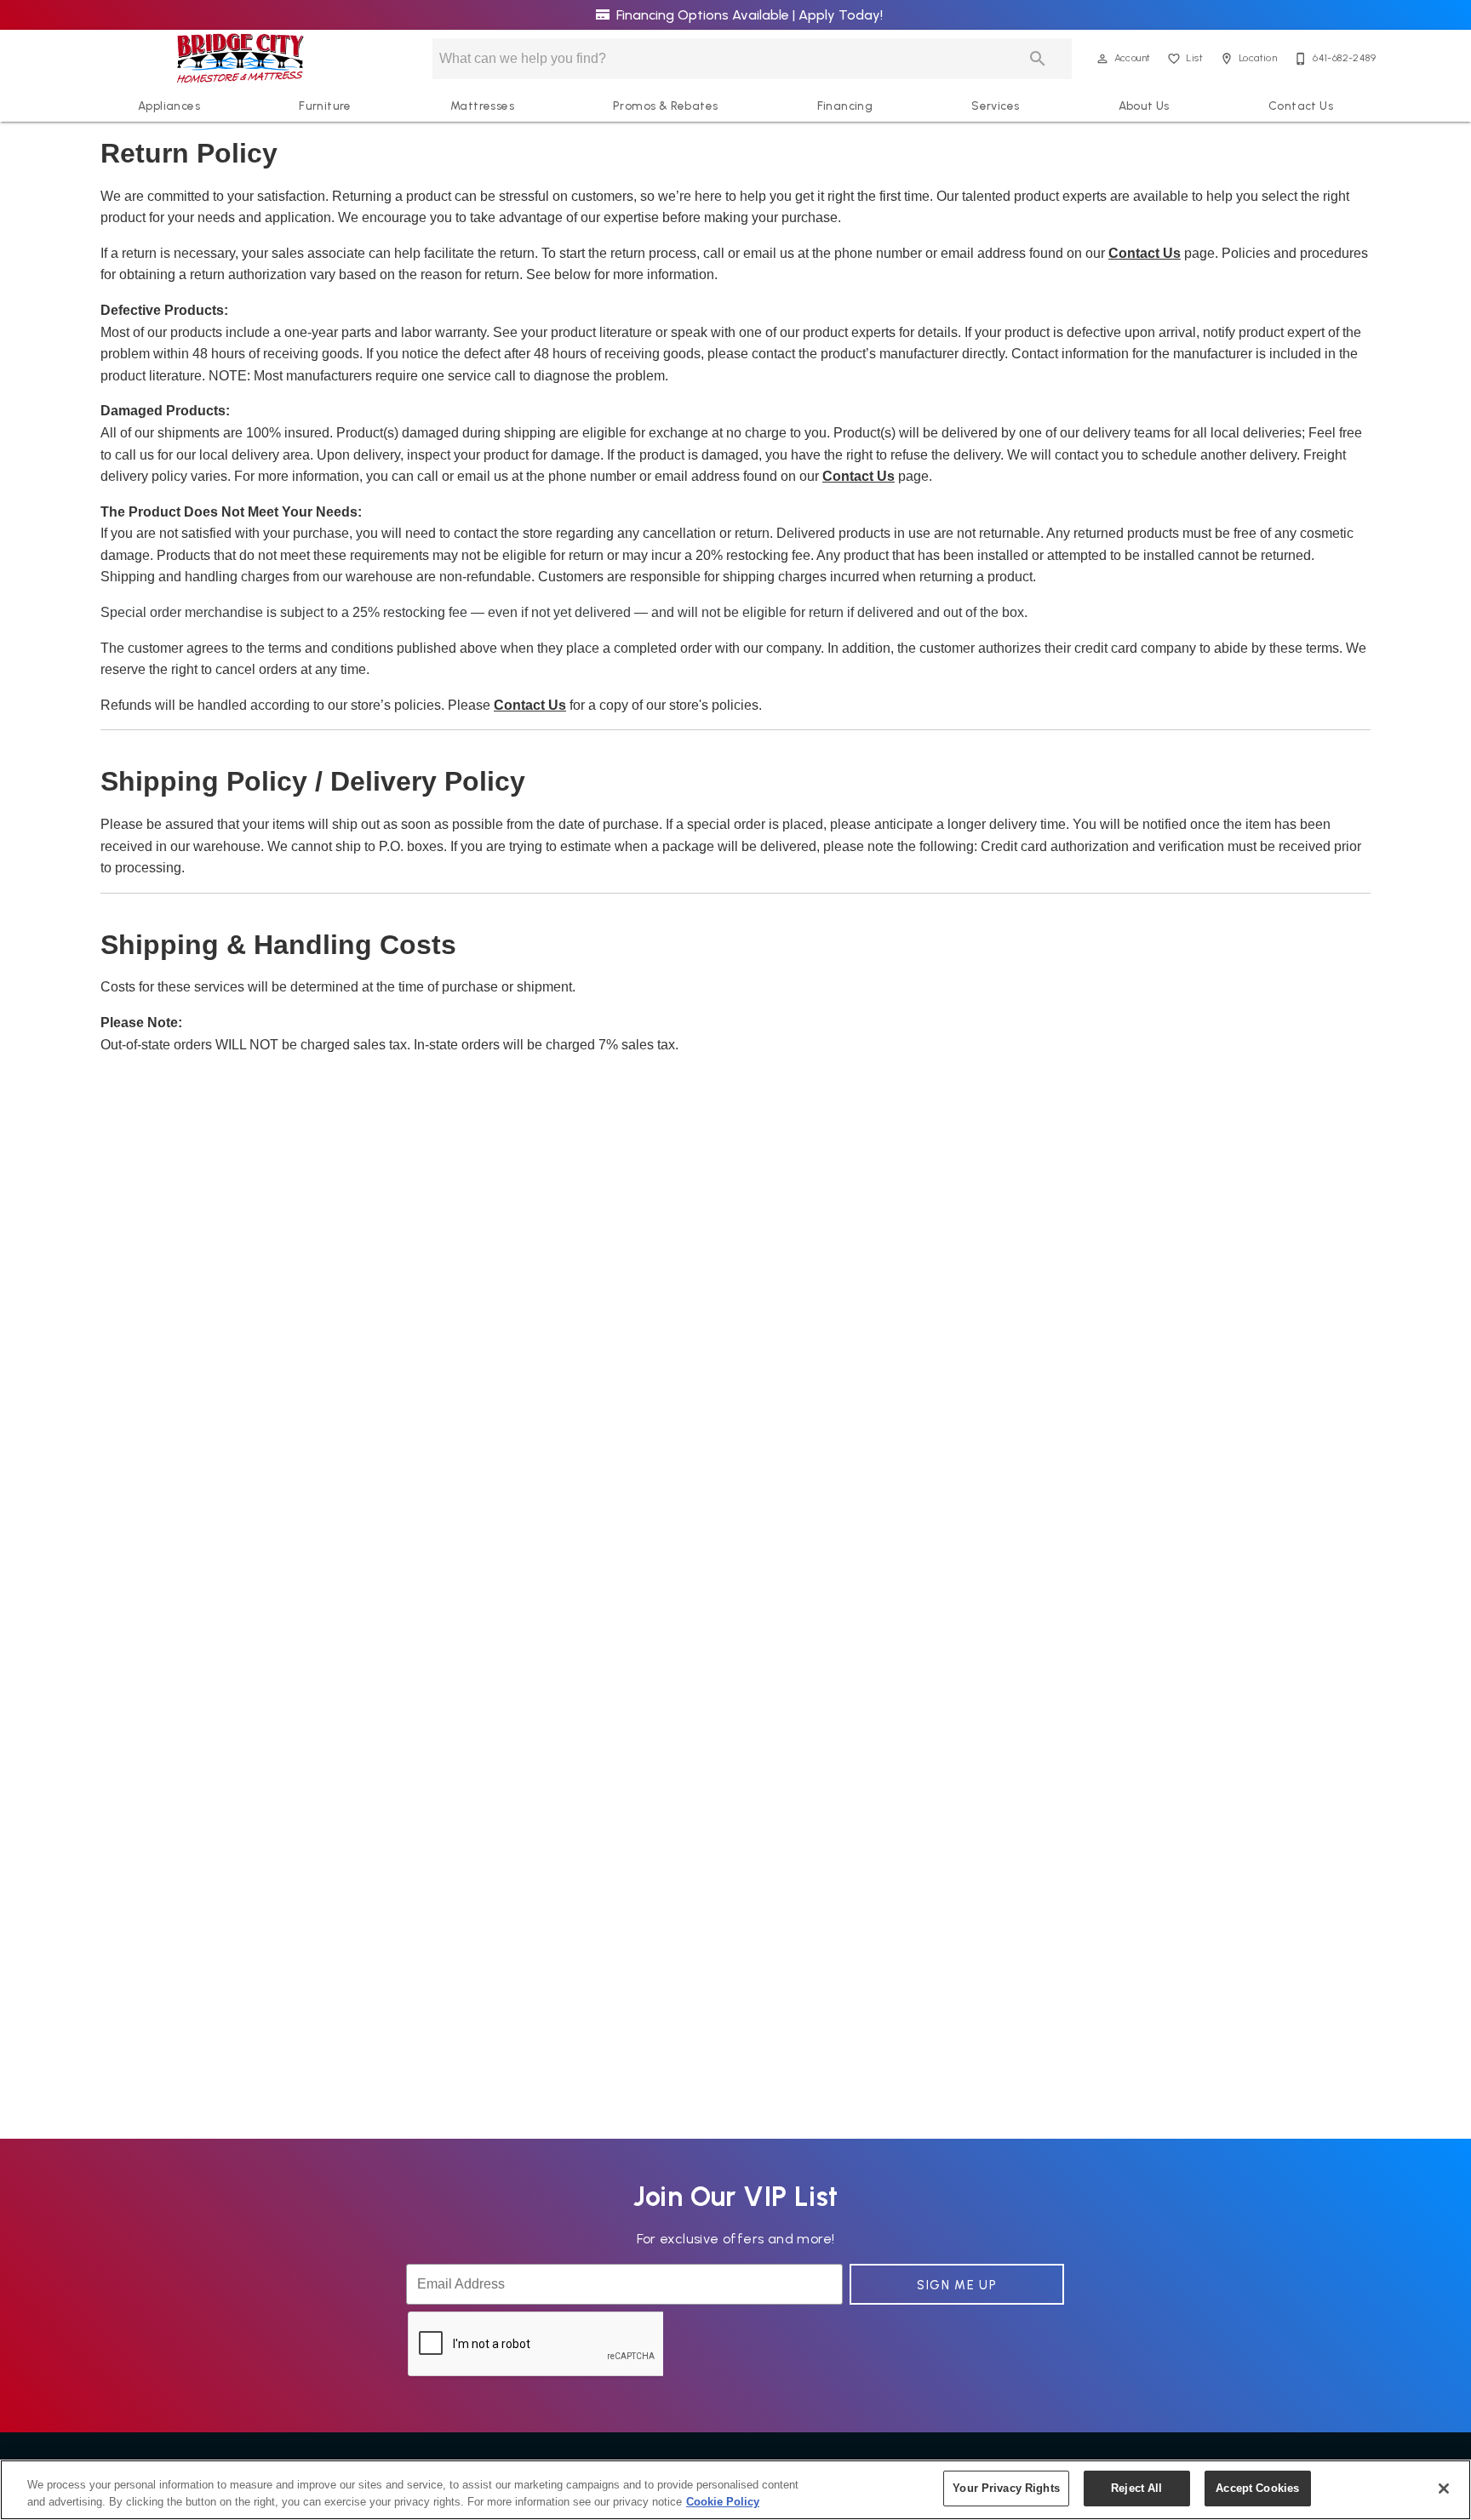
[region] (735, 2490)
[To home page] (240, 59)
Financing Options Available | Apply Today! (748, 15)
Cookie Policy (723, 2502)
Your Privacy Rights (1006, 2488)
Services (995, 106)
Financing (845, 106)
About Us (1144, 106)
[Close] (1444, 2489)
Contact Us (1301, 106)
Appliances (169, 106)
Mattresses (482, 106)
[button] (1102, 59)
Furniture (325, 106)
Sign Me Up (957, 2285)
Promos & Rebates (665, 106)
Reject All (1136, 2488)
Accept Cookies (1257, 2488)
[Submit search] (1038, 59)
